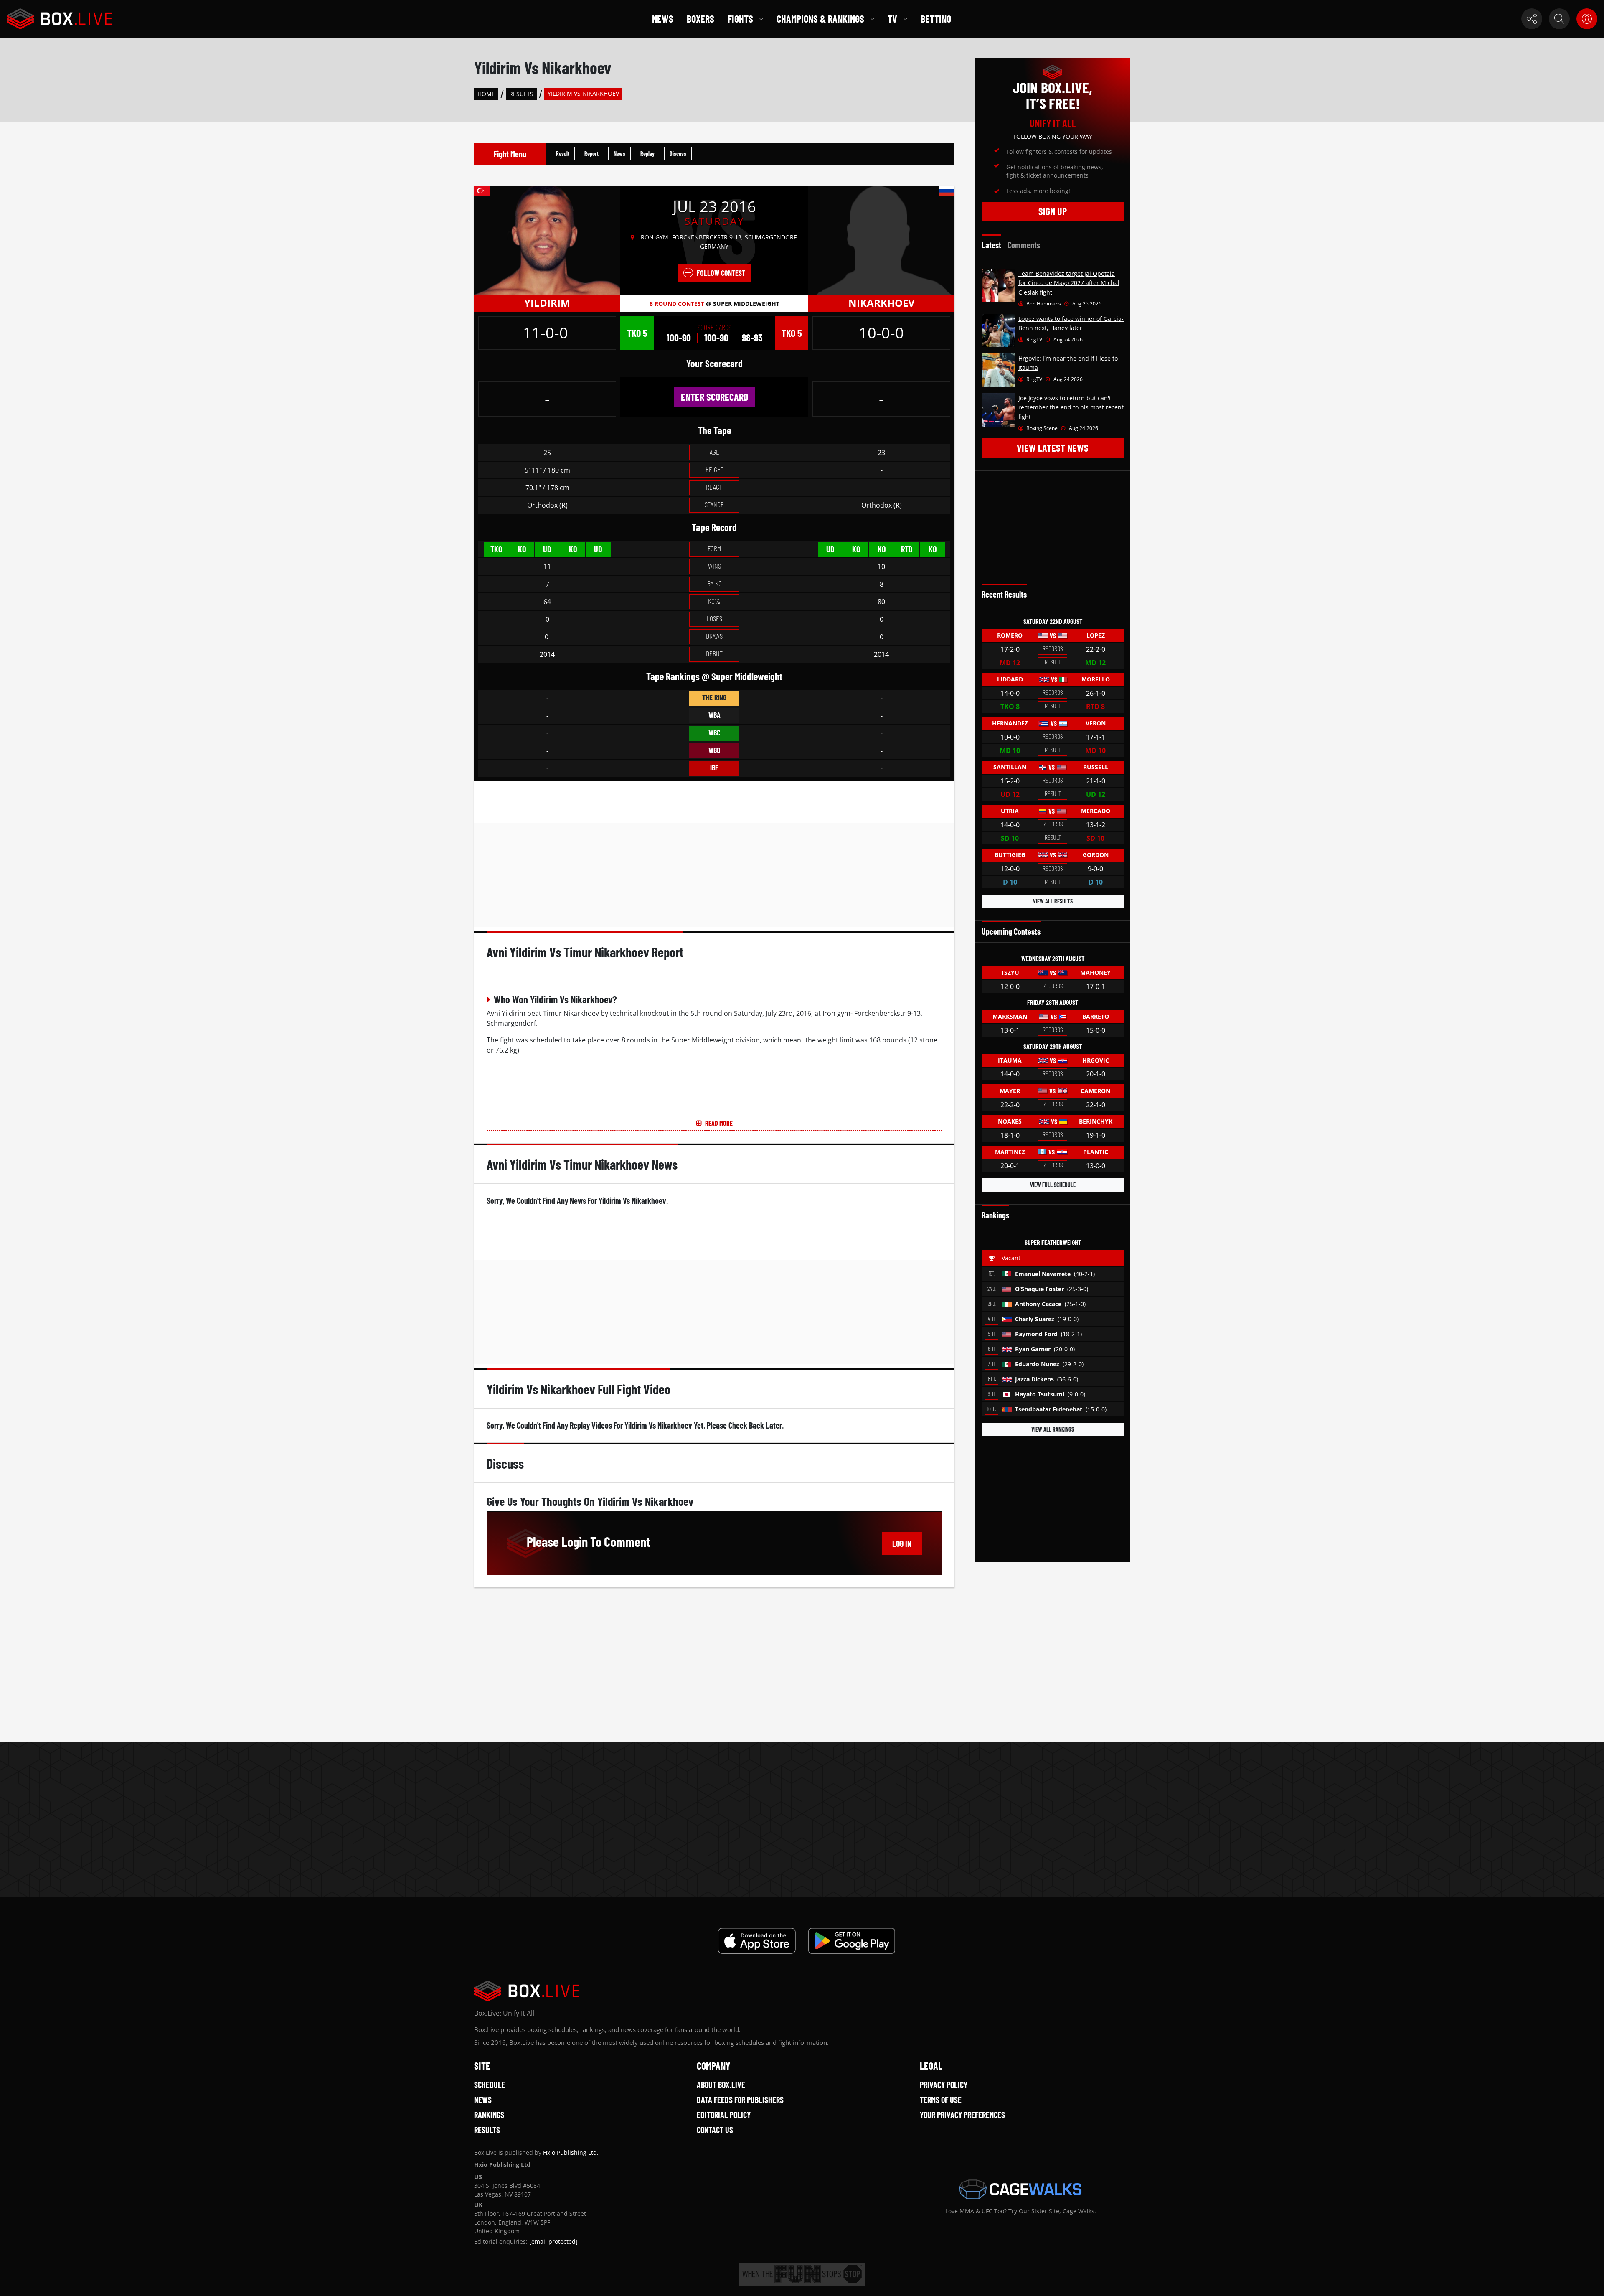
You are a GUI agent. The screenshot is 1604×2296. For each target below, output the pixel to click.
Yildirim (547, 303)
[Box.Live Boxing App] (757, 1941)
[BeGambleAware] (802, 2274)
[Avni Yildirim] (547, 240)
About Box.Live (721, 2085)
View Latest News (1053, 448)
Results (521, 94)
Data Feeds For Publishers (740, 2100)
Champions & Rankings (820, 19)
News (663, 19)
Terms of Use (941, 2100)
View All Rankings (1053, 1429)
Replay (647, 154)
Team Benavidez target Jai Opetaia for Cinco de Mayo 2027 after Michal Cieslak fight (1069, 283)
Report (591, 154)
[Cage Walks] (1020, 2189)
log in (902, 1543)
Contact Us (715, 2130)
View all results (1053, 901)
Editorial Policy (724, 2115)
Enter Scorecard (714, 397)
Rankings (489, 2115)
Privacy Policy (944, 2085)
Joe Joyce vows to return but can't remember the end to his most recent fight (1071, 407)
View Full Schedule (1053, 1185)
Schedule (490, 2085)
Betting (936, 19)
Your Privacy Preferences (962, 2115)
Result (563, 154)
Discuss (678, 154)
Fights (740, 19)
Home (486, 94)
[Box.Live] (59, 19)
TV (892, 19)
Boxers (700, 19)
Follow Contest (721, 273)
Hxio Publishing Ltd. (571, 2152)
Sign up (1053, 211)
